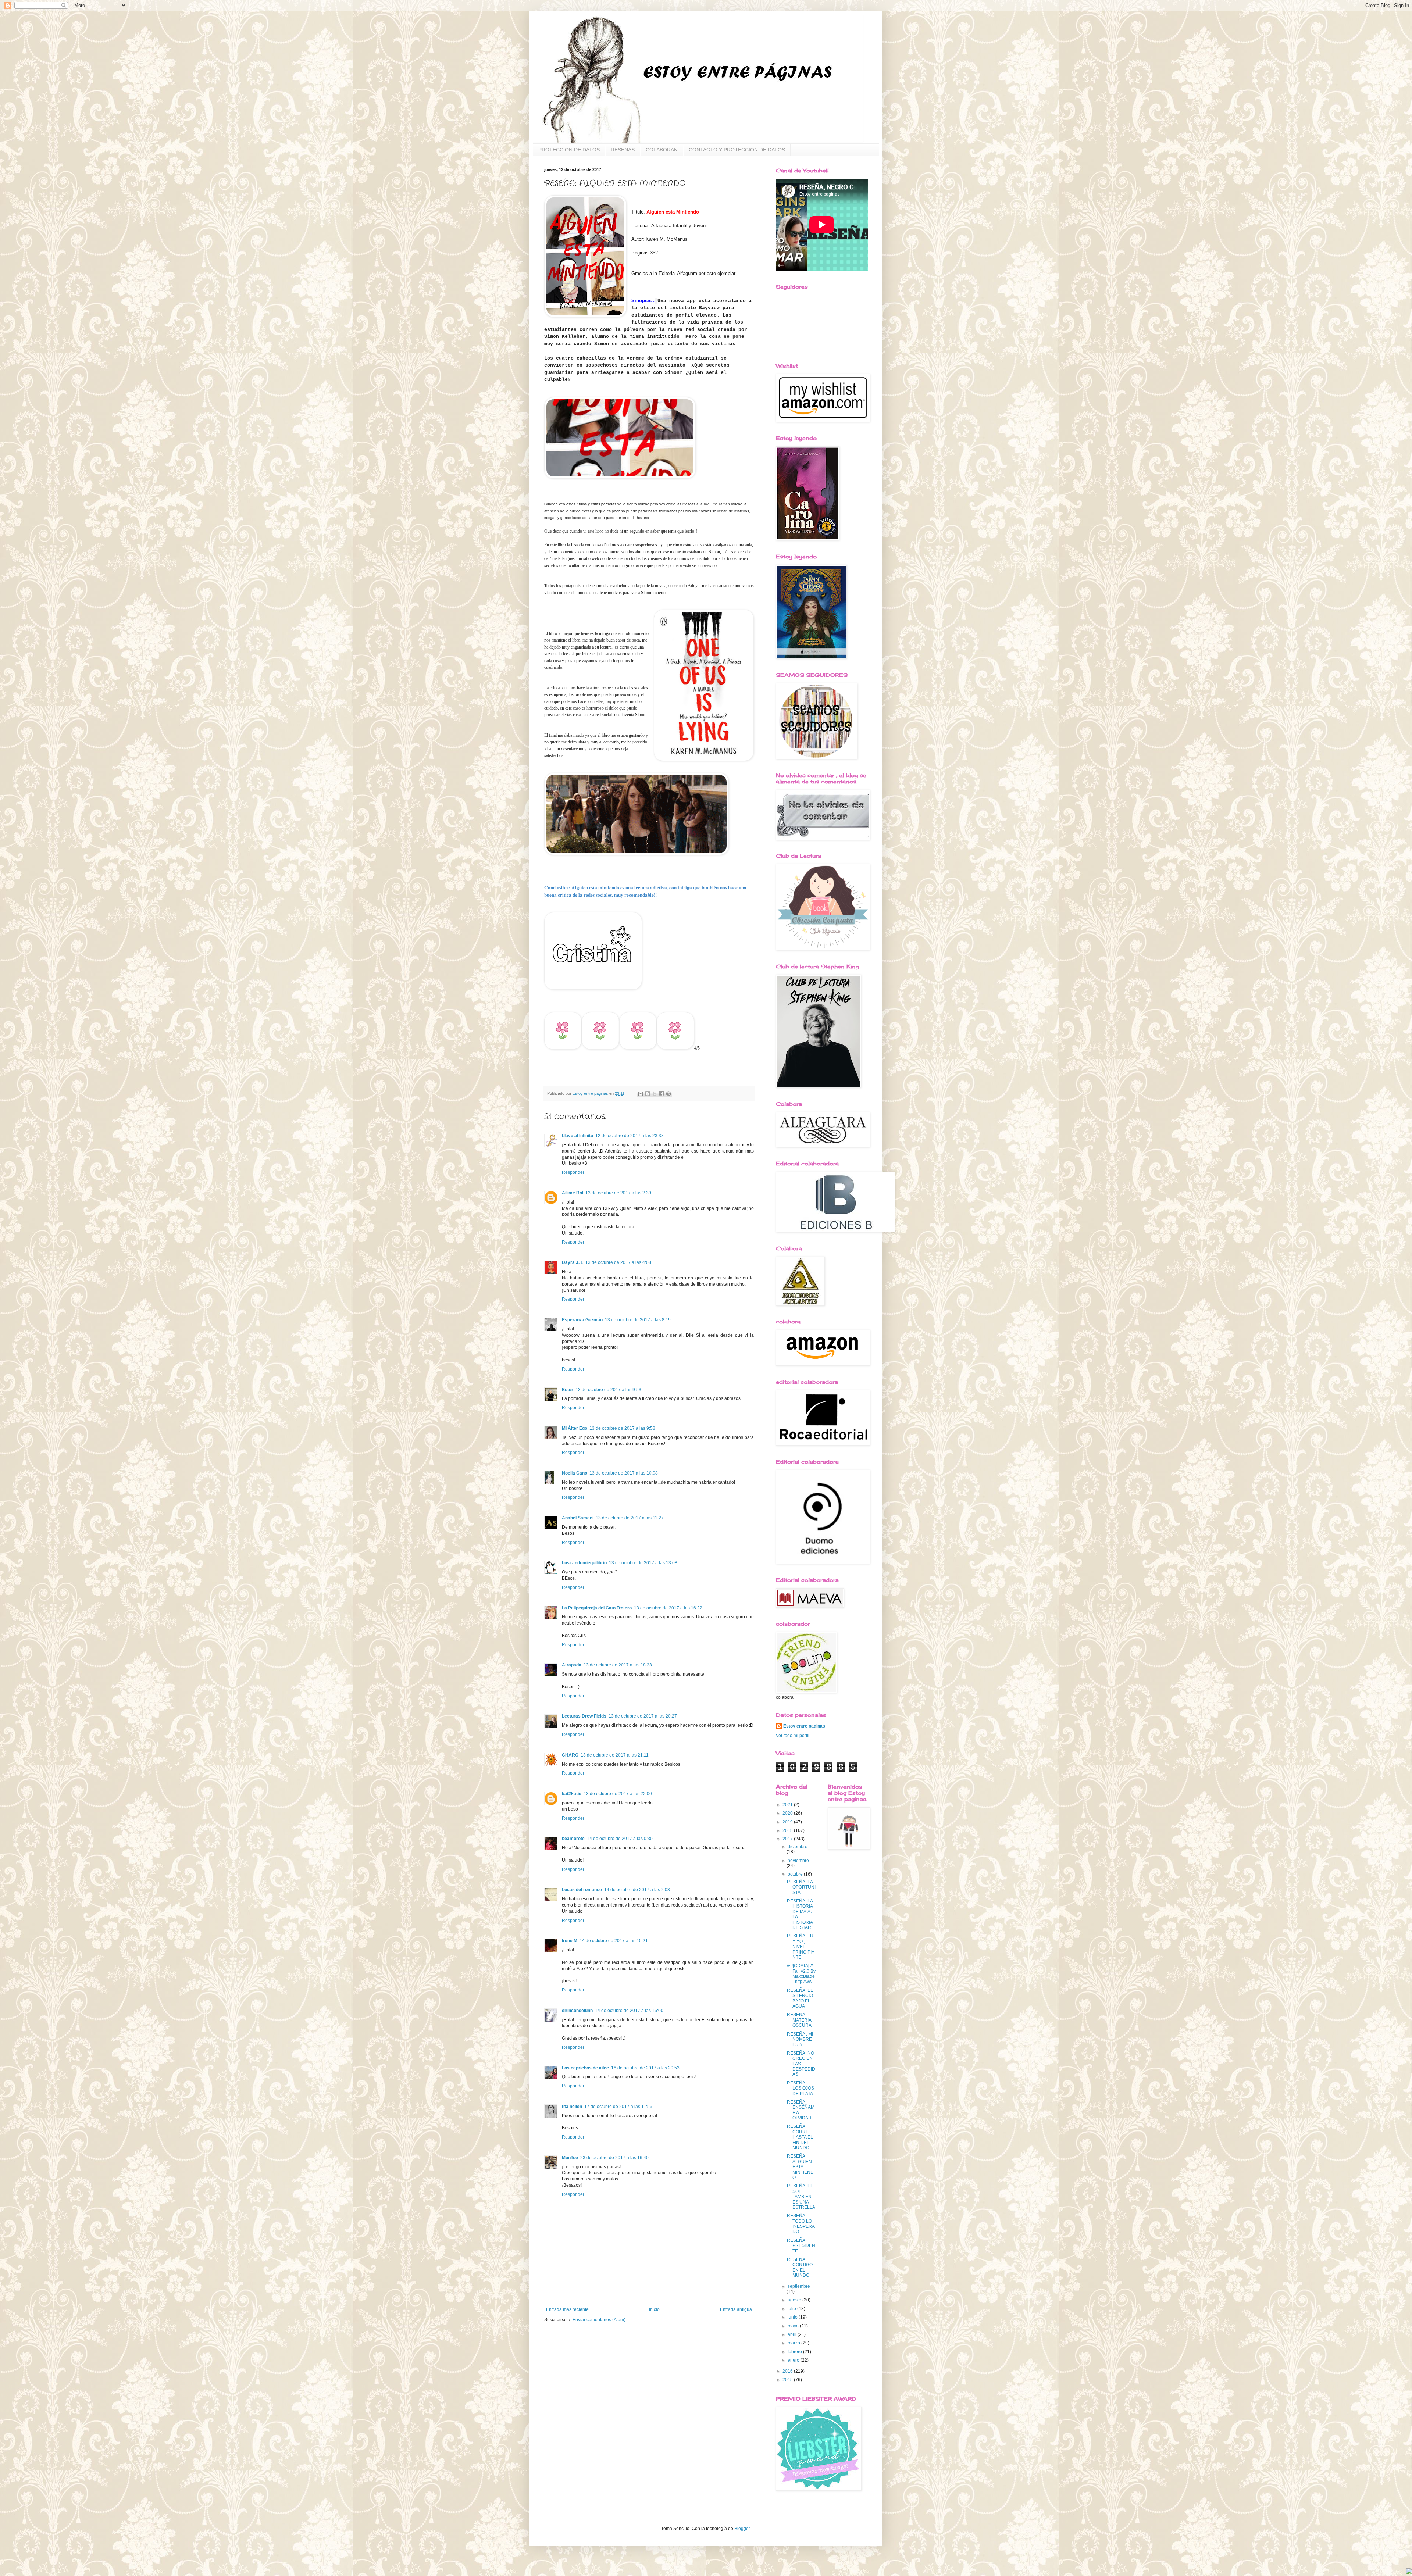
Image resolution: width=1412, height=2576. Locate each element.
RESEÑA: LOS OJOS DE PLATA (801, 2088)
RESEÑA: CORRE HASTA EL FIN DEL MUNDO (800, 2137)
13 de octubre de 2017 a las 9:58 (622, 1428)
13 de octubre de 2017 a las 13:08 (643, 1563)
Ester (568, 1390)
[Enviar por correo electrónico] (641, 1094)
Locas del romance (582, 1890)
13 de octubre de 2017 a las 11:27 (630, 1518)
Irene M (570, 1941)
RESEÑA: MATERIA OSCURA (799, 2020)
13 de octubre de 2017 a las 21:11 (615, 1755)
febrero (795, 2352)
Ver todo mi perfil (793, 1736)
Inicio (654, 2309)
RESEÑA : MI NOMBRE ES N (800, 2039)
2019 (788, 1822)
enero (794, 2360)
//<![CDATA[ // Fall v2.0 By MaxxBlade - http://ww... (801, 1974)
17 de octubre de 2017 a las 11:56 (618, 2107)
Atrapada (572, 1665)
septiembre (799, 2286)
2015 (788, 2380)
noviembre (798, 1861)
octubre (796, 1874)
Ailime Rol (573, 1193)
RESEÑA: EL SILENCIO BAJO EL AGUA (800, 1998)
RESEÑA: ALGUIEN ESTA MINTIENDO (800, 2167)
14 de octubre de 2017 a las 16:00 (629, 2011)
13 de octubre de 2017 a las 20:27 (643, 1716)
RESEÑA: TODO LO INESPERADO (801, 2224)
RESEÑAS (623, 150)
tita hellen (572, 2107)
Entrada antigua (736, 2309)
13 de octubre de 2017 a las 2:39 (618, 1193)
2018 (788, 1830)
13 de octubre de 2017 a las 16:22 (668, 1608)
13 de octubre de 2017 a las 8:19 (638, 1320)
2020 (788, 1813)
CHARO (570, 1755)
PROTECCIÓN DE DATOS (569, 150)
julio (792, 2309)
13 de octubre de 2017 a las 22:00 (618, 1794)
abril (793, 2334)
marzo (794, 2343)
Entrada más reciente (567, 2309)
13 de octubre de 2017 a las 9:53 (608, 1390)
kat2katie (572, 1794)
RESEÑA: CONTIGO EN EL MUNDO (800, 2267)
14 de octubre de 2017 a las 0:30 (620, 1839)
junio (793, 2317)
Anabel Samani (578, 1518)
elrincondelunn (577, 2011)
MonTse (570, 2158)
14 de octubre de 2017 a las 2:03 (637, 1890)
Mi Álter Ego (575, 1428)
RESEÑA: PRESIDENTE (801, 2246)
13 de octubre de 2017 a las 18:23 (618, 1665)
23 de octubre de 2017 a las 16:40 (614, 2158)
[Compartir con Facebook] (662, 1094)
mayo (794, 2326)
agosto (795, 2300)
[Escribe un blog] (648, 1094)
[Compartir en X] (655, 1094)
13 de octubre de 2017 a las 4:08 (618, 1262)
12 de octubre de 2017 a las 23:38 (630, 1136)
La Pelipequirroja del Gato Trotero (597, 1608)
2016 (788, 2371)
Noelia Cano (575, 1473)
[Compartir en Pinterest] (668, 1094)
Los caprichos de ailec (585, 2068)
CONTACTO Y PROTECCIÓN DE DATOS (737, 150)
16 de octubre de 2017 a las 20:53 (645, 2068)
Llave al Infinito (577, 1136)
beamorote (573, 1839)
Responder (573, 1172)
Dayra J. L (573, 1262)
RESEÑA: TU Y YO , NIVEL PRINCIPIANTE (801, 1947)
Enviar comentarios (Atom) (599, 2320)
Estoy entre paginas (804, 1726)
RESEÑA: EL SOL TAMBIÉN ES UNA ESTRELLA (801, 2197)
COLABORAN (662, 150)
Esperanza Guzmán (582, 1320)
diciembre (798, 1847)
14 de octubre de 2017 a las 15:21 (614, 1941)
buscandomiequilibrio (584, 1563)
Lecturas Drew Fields (584, 1716)
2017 (788, 1839)
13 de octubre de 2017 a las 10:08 (624, 1473)
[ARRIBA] (1409, 2572)
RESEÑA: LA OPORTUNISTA (801, 1887)
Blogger (742, 2529)
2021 (788, 1805)
